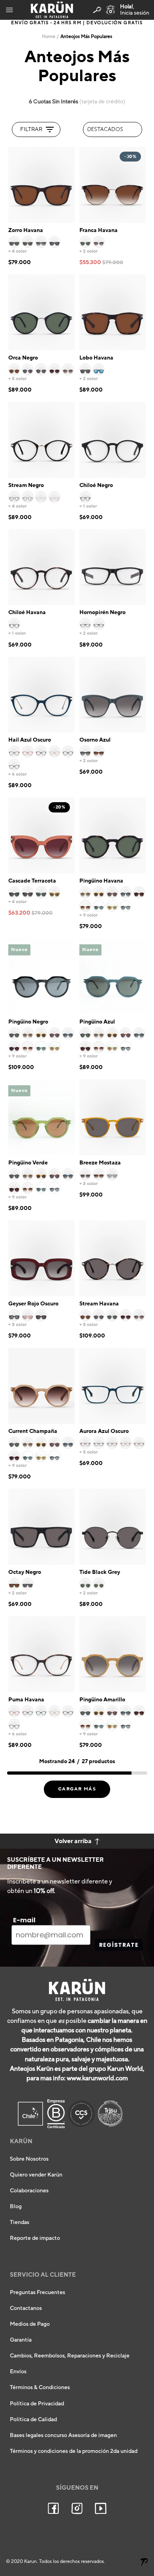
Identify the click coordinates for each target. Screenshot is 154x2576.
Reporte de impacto (35, 2238)
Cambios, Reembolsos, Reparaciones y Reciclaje (70, 2356)
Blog (16, 2207)
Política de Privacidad (37, 2404)
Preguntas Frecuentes (38, 2293)
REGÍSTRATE (119, 1945)
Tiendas (20, 2222)
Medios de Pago (30, 2324)
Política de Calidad (33, 2420)
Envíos (18, 2372)
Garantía (21, 2340)
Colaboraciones (29, 2191)
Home (49, 37)
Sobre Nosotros (29, 2159)
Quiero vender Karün (36, 2175)
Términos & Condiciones (40, 2388)
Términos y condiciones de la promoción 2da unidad (74, 2451)
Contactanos (26, 2308)
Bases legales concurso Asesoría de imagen (63, 2435)
